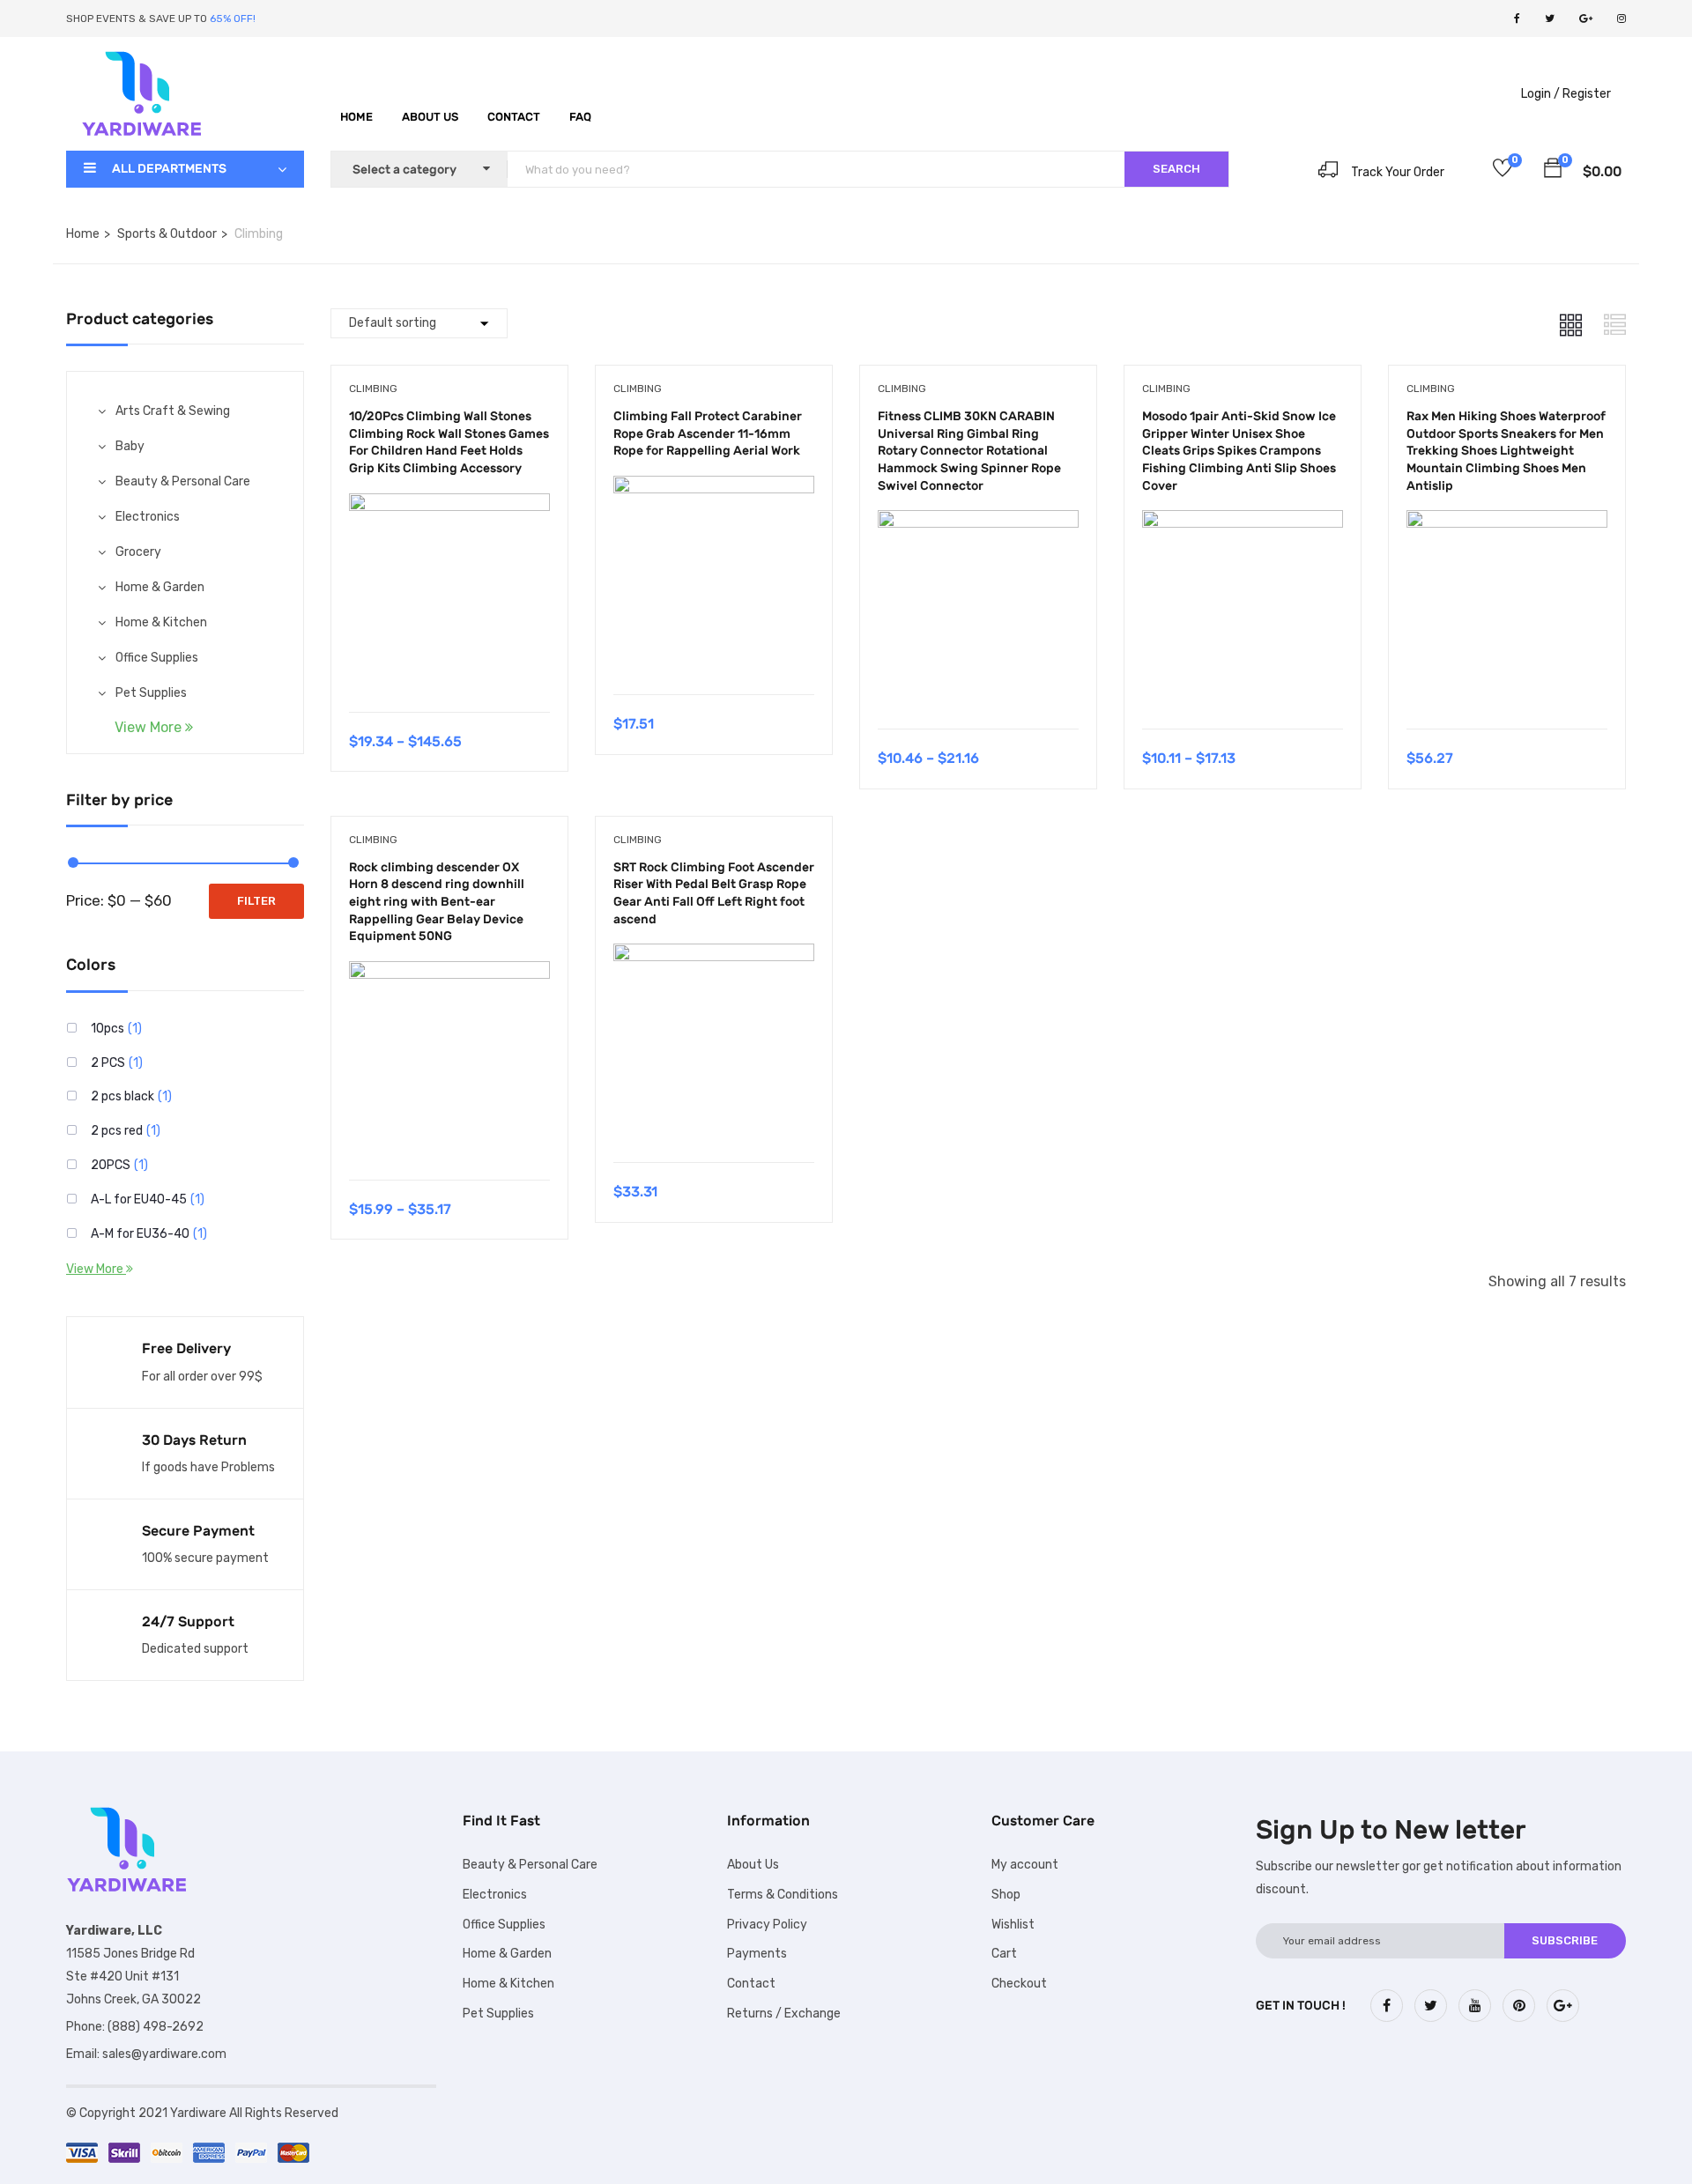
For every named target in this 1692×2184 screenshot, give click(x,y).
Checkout (1019, 1984)
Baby (130, 446)
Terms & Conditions (783, 1895)
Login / (1540, 94)
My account (1025, 1865)
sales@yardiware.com (164, 2054)
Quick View (449, 667)
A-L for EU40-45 (139, 1199)
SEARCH (1176, 169)
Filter (256, 901)
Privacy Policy (767, 1925)
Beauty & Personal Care (183, 481)
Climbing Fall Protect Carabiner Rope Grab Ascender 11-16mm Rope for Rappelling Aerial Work (708, 433)
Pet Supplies (151, 693)
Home (356, 117)
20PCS (111, 1165)
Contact (514, 117)
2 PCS (108, 1063)
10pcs (108, 1029)
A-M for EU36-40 (140, 1234)
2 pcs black (122, 1096)
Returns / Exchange (784, 2014)
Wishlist (1013, 1925)
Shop (1006, 1895)
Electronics (148, 517)
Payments (757, 1954)
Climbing (373, 389)
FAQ (580, 117)
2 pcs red (117, 1131)
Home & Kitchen (161, 622)
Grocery (138, 552)
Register (1587, 94)
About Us (430, 117)
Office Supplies (157, 658)
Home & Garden (160, 587)
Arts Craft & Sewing (173, 411)
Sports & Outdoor (167, 234)
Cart (1004, 1954)
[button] (1553, 171)
